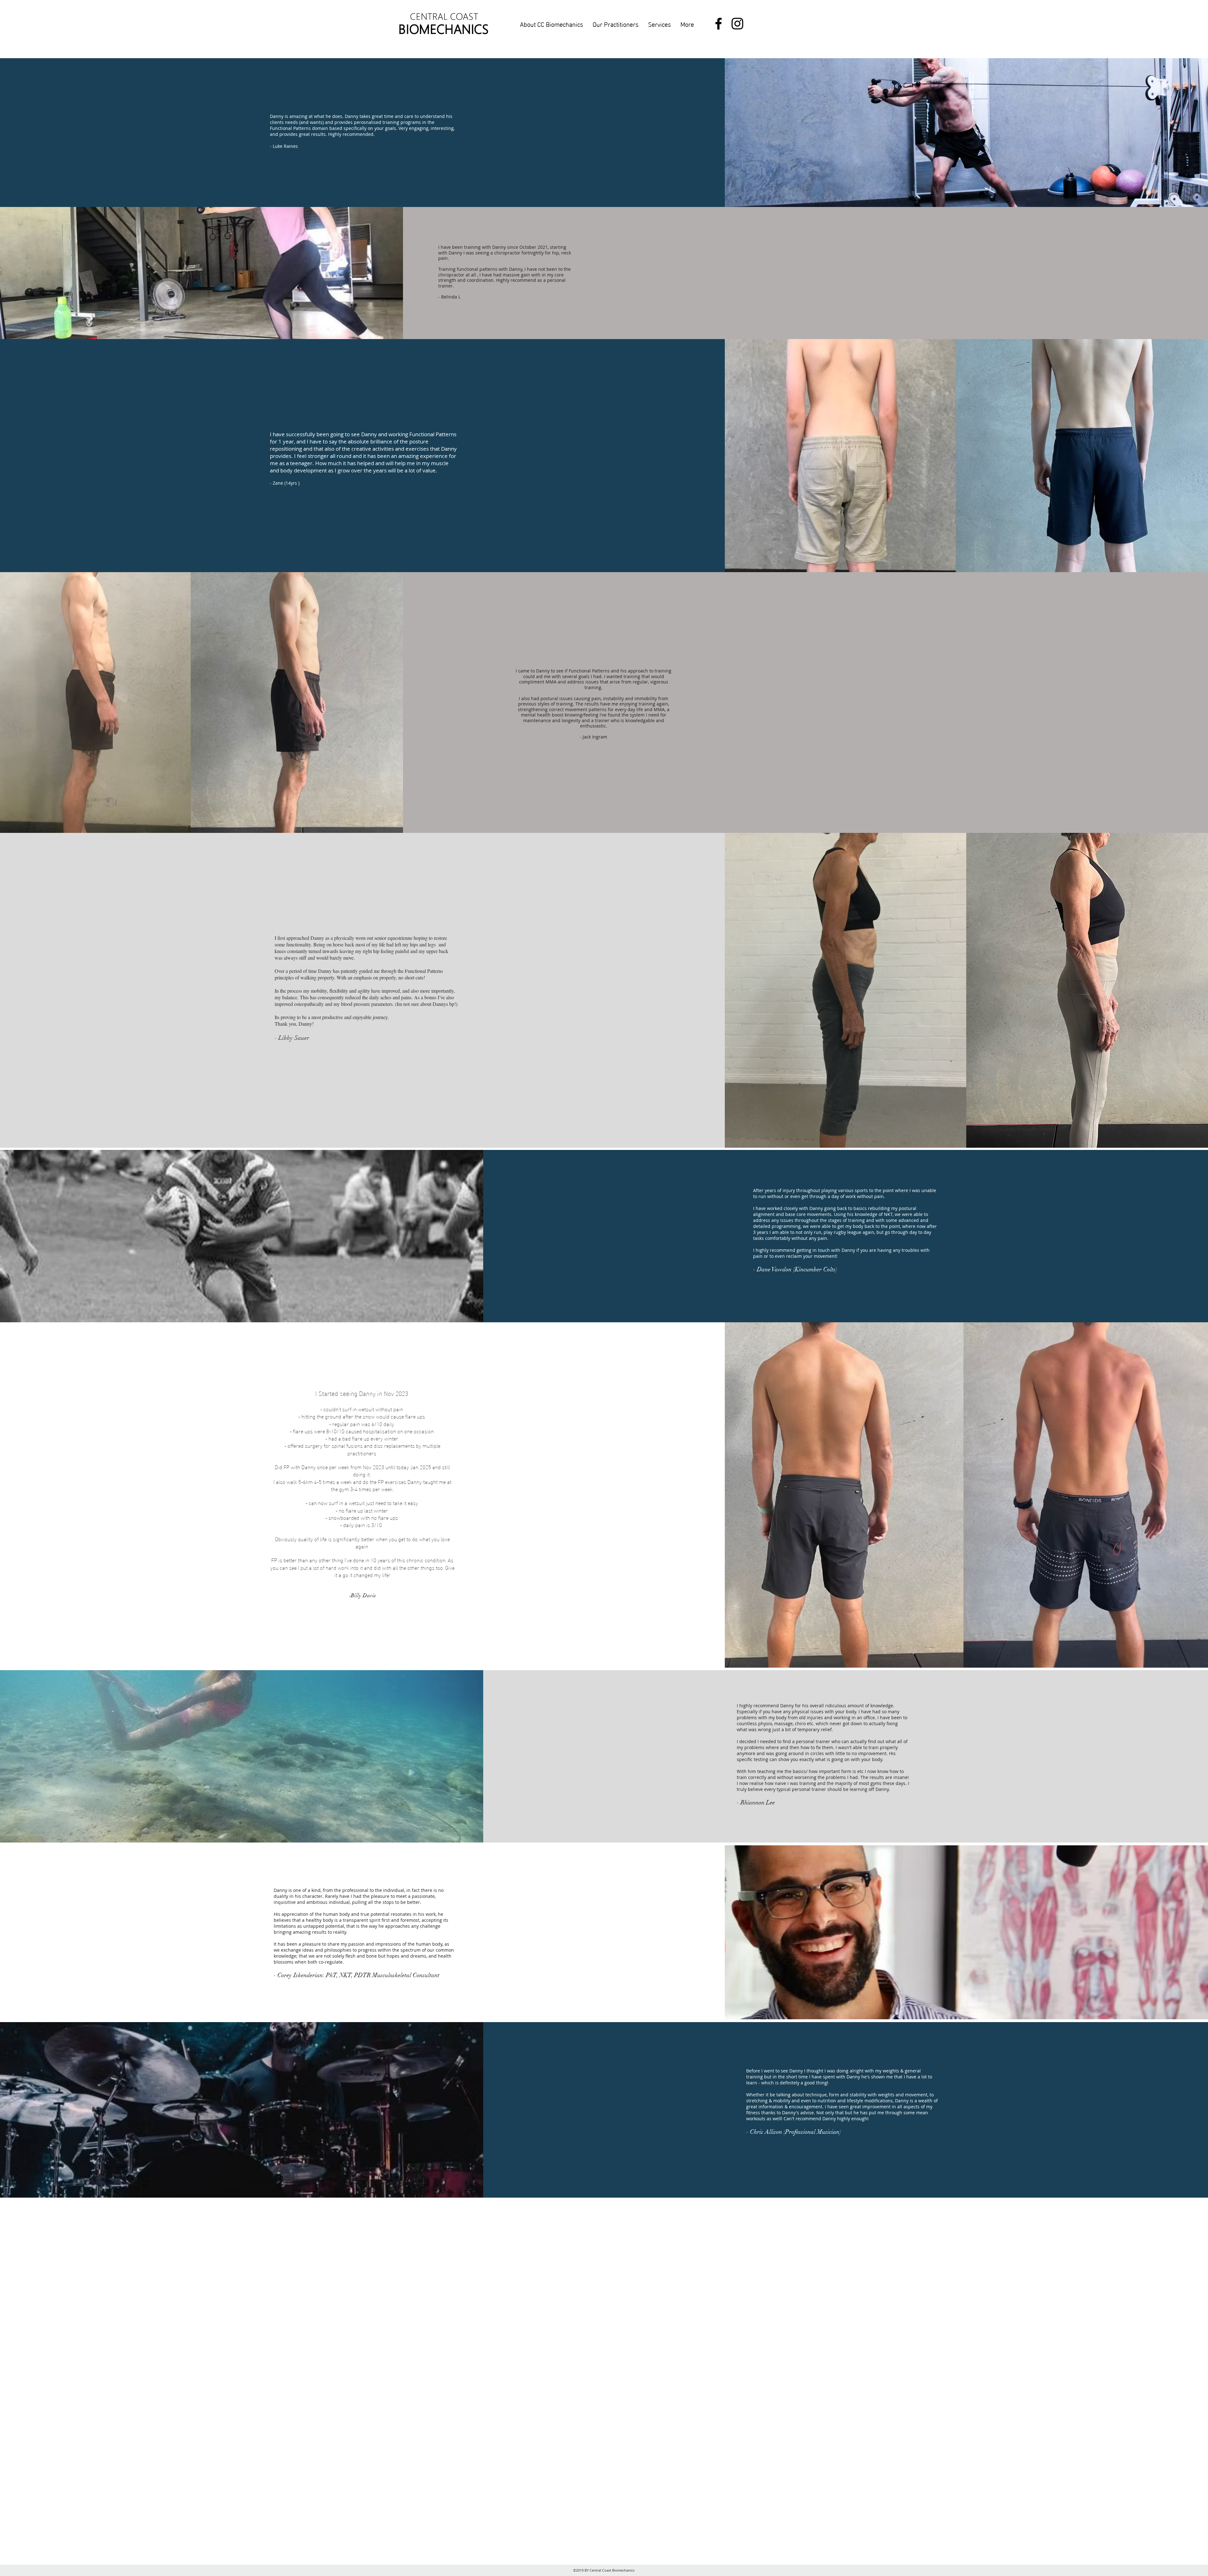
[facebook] (719, 24)
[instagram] (737, 24)
